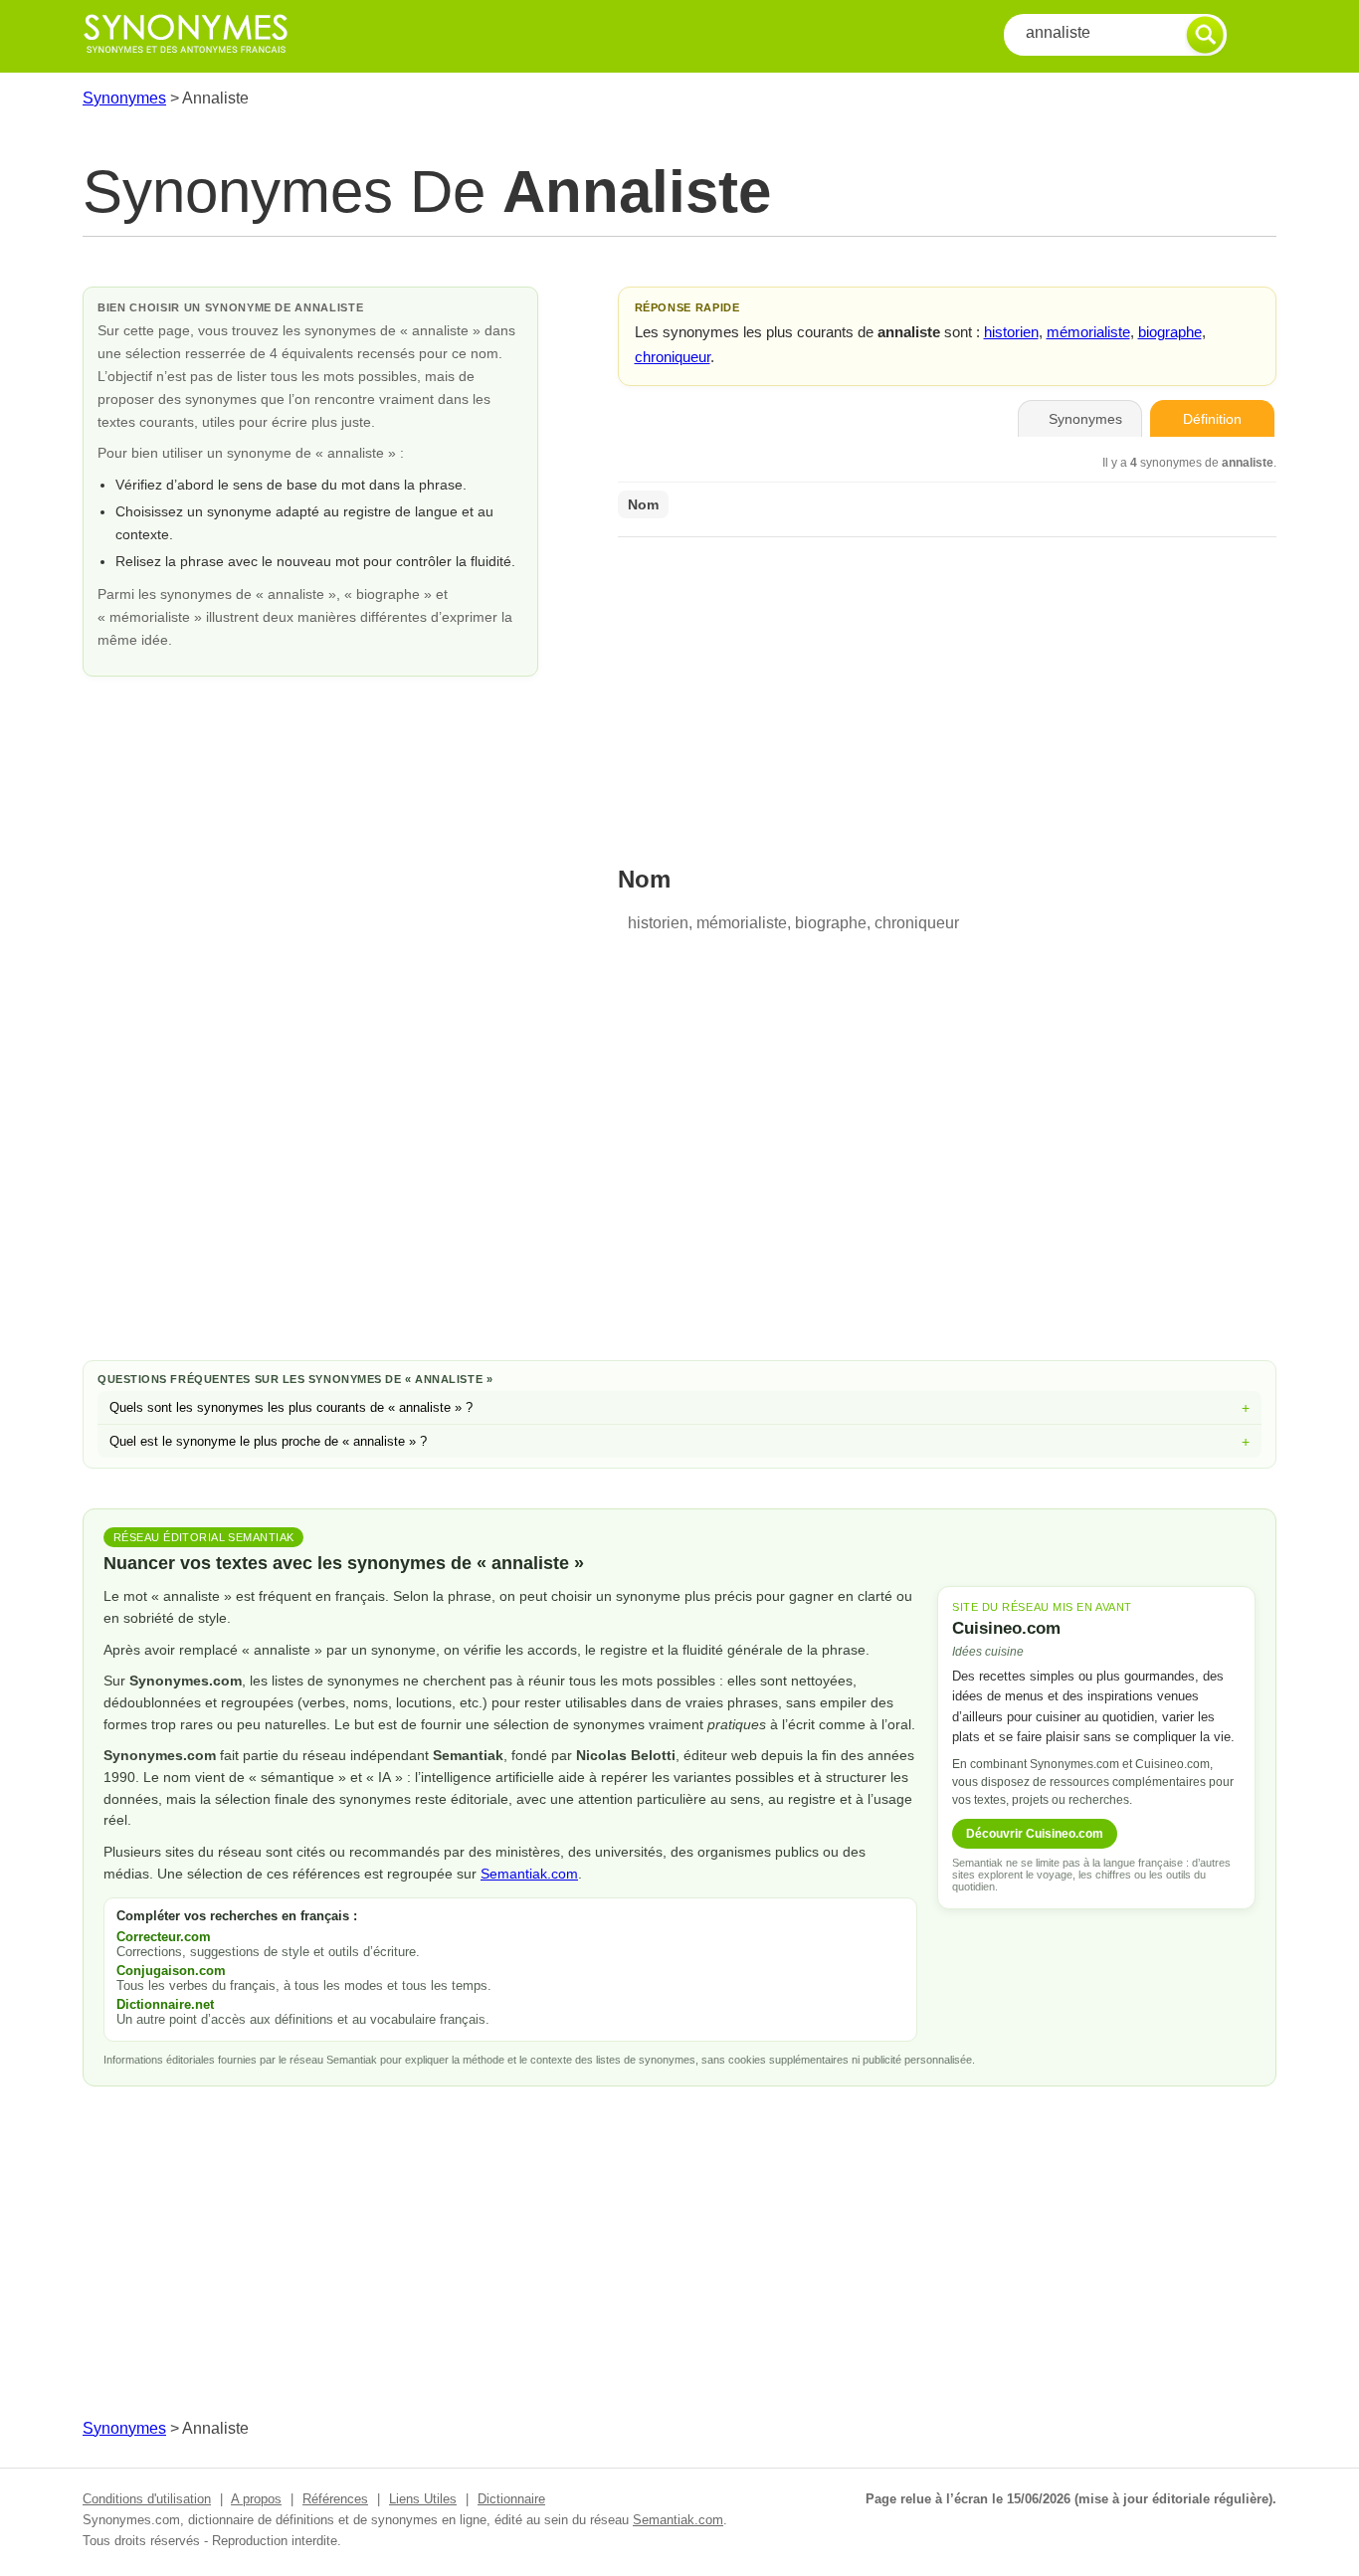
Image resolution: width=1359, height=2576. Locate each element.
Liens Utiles (423, 2499)
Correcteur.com (164, 1937)
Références (335, 2499)
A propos (256, 2499)
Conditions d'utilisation (147, 2499)
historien (1011, 332)
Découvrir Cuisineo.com (1035, 1834)
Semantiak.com (529, 1874)
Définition (1212, 419)
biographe (1170, 332)
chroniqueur (673, 357)
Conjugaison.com (171, 1971)
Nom (643, 504)
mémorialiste (1088, 332)
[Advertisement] (947, 689)
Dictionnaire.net (165, 2004)
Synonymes (124, 98)
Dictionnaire (511, 2499)
